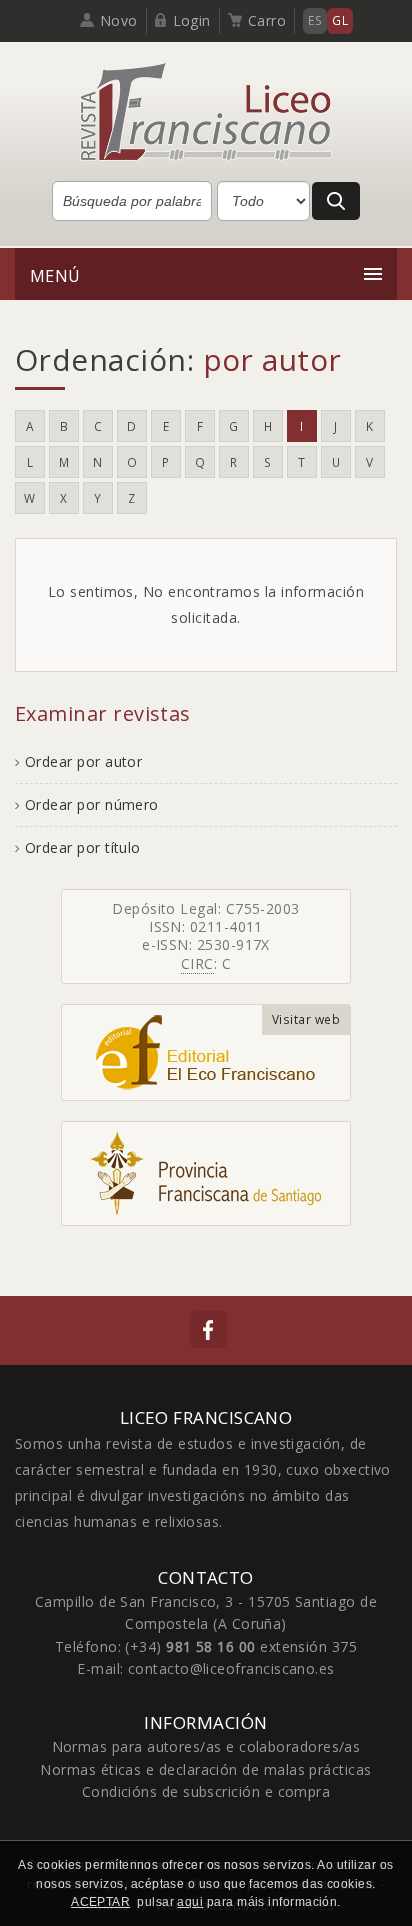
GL (340, 20)
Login (192, 20)
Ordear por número (92, 804)
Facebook (208, 1329)
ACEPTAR (100, 1902)
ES (315, 20)
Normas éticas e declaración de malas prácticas (205, 1769)
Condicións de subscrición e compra (206, 1791)
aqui (190, 1902)
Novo (119, 20)
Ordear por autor (83, 761)
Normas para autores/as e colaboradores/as (206, 1746)
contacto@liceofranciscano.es (231, 1668)
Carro (267, 20)
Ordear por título (83, 847)
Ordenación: (178, 359)
